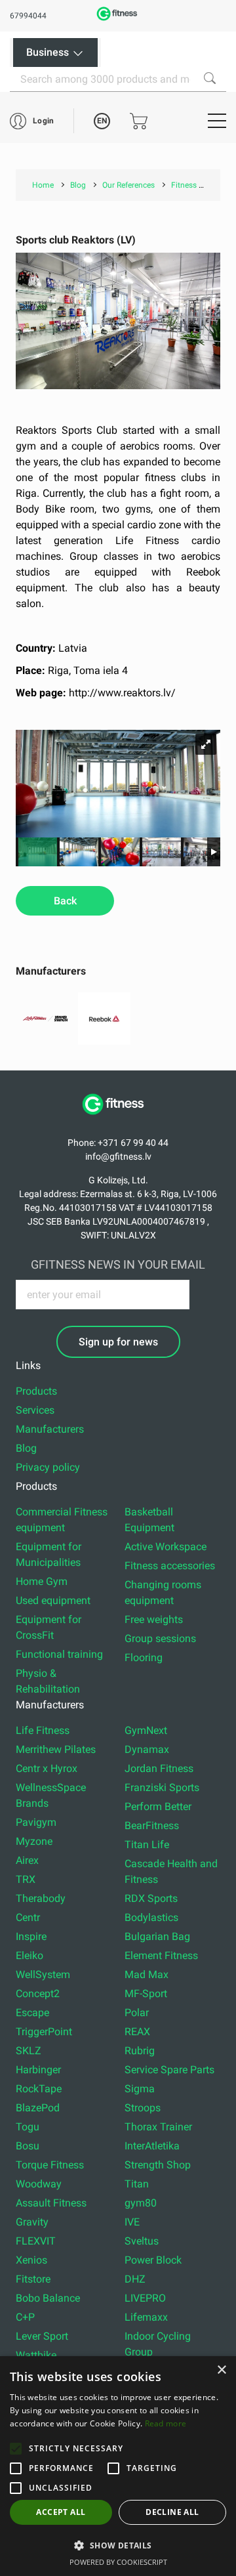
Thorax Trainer (158, 2127)
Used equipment (53, 1600)
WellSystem (43, 1974)
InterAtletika (152, 2146)
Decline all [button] (172, 2512)
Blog (26, 1448)
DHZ (135, 2279)
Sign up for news (118, 1342)
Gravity (32, 2222)
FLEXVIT (36, 2241)
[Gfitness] (118, 19)
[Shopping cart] (139, 121)
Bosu (28, 2146)
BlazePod (38, 2108)
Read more (166, 2423)
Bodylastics (151, 1917)
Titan (137, 2184)
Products (36, 1391)
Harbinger (38, 2070)
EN (102, 121)
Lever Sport (42, 2336)
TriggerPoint (44, 2032)
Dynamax (147, 1749)
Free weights (154, 1619)
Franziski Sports (162, 1787)
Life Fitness (43, 1730)
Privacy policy (48, 1467)
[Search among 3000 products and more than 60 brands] (210, 78)
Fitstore (33, 2279)
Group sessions (160, 1638)
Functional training (59, 1654)
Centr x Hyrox (47, 1768)
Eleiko (29, 1955)
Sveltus (142, 2241)
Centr (28, 1917)
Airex (27, 1860)
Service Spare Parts (169, 2070)
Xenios (31, 2260)
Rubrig (140, 2051)
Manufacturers (50, 1429)
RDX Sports (151, 1898)
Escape (32, 2013)
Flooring (144, 1658)
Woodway (39, 2184)
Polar (137, 2013)
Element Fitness (161, 1955)
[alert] (118, 2466)
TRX (26, 1879)
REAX (137, 2032)
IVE (132, 2222)
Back (65, 901)
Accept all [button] (61, 2512)
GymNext (146, 1730)
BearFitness (152, 1826)
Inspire (31, 1936)
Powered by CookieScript (118, 2562)
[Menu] (217, 121)
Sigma (140, 2089)
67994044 (28, 16)
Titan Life (147, 1845)
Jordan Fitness (159, 1768)
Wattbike (36, 2355)
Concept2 (38, 1994)
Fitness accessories (170, 1566)
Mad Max (147, 1974)
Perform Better (158, 1806)
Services (35, 1410)
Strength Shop (158, 2165)
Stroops (143, 2108)
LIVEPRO (145, 2298)
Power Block (153, 2260)
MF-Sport (146, 1994)
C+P (25, 2317)
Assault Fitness (51, 2203)
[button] (16, 2449)
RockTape (39, 2089)
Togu (28, 2127)
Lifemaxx (146, 2317)
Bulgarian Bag (157, 1936)
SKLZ (29, 2051)
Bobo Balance (48, 2298)
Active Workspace (166, 1547)
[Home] (118, 1121)
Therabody (41, 1898)
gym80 (141, 2203)
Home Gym (42, 1581)
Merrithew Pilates (56, 1749)
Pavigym (36, 1822)
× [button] (221, 2370)
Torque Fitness (50, 2165)
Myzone (34, 1841)
